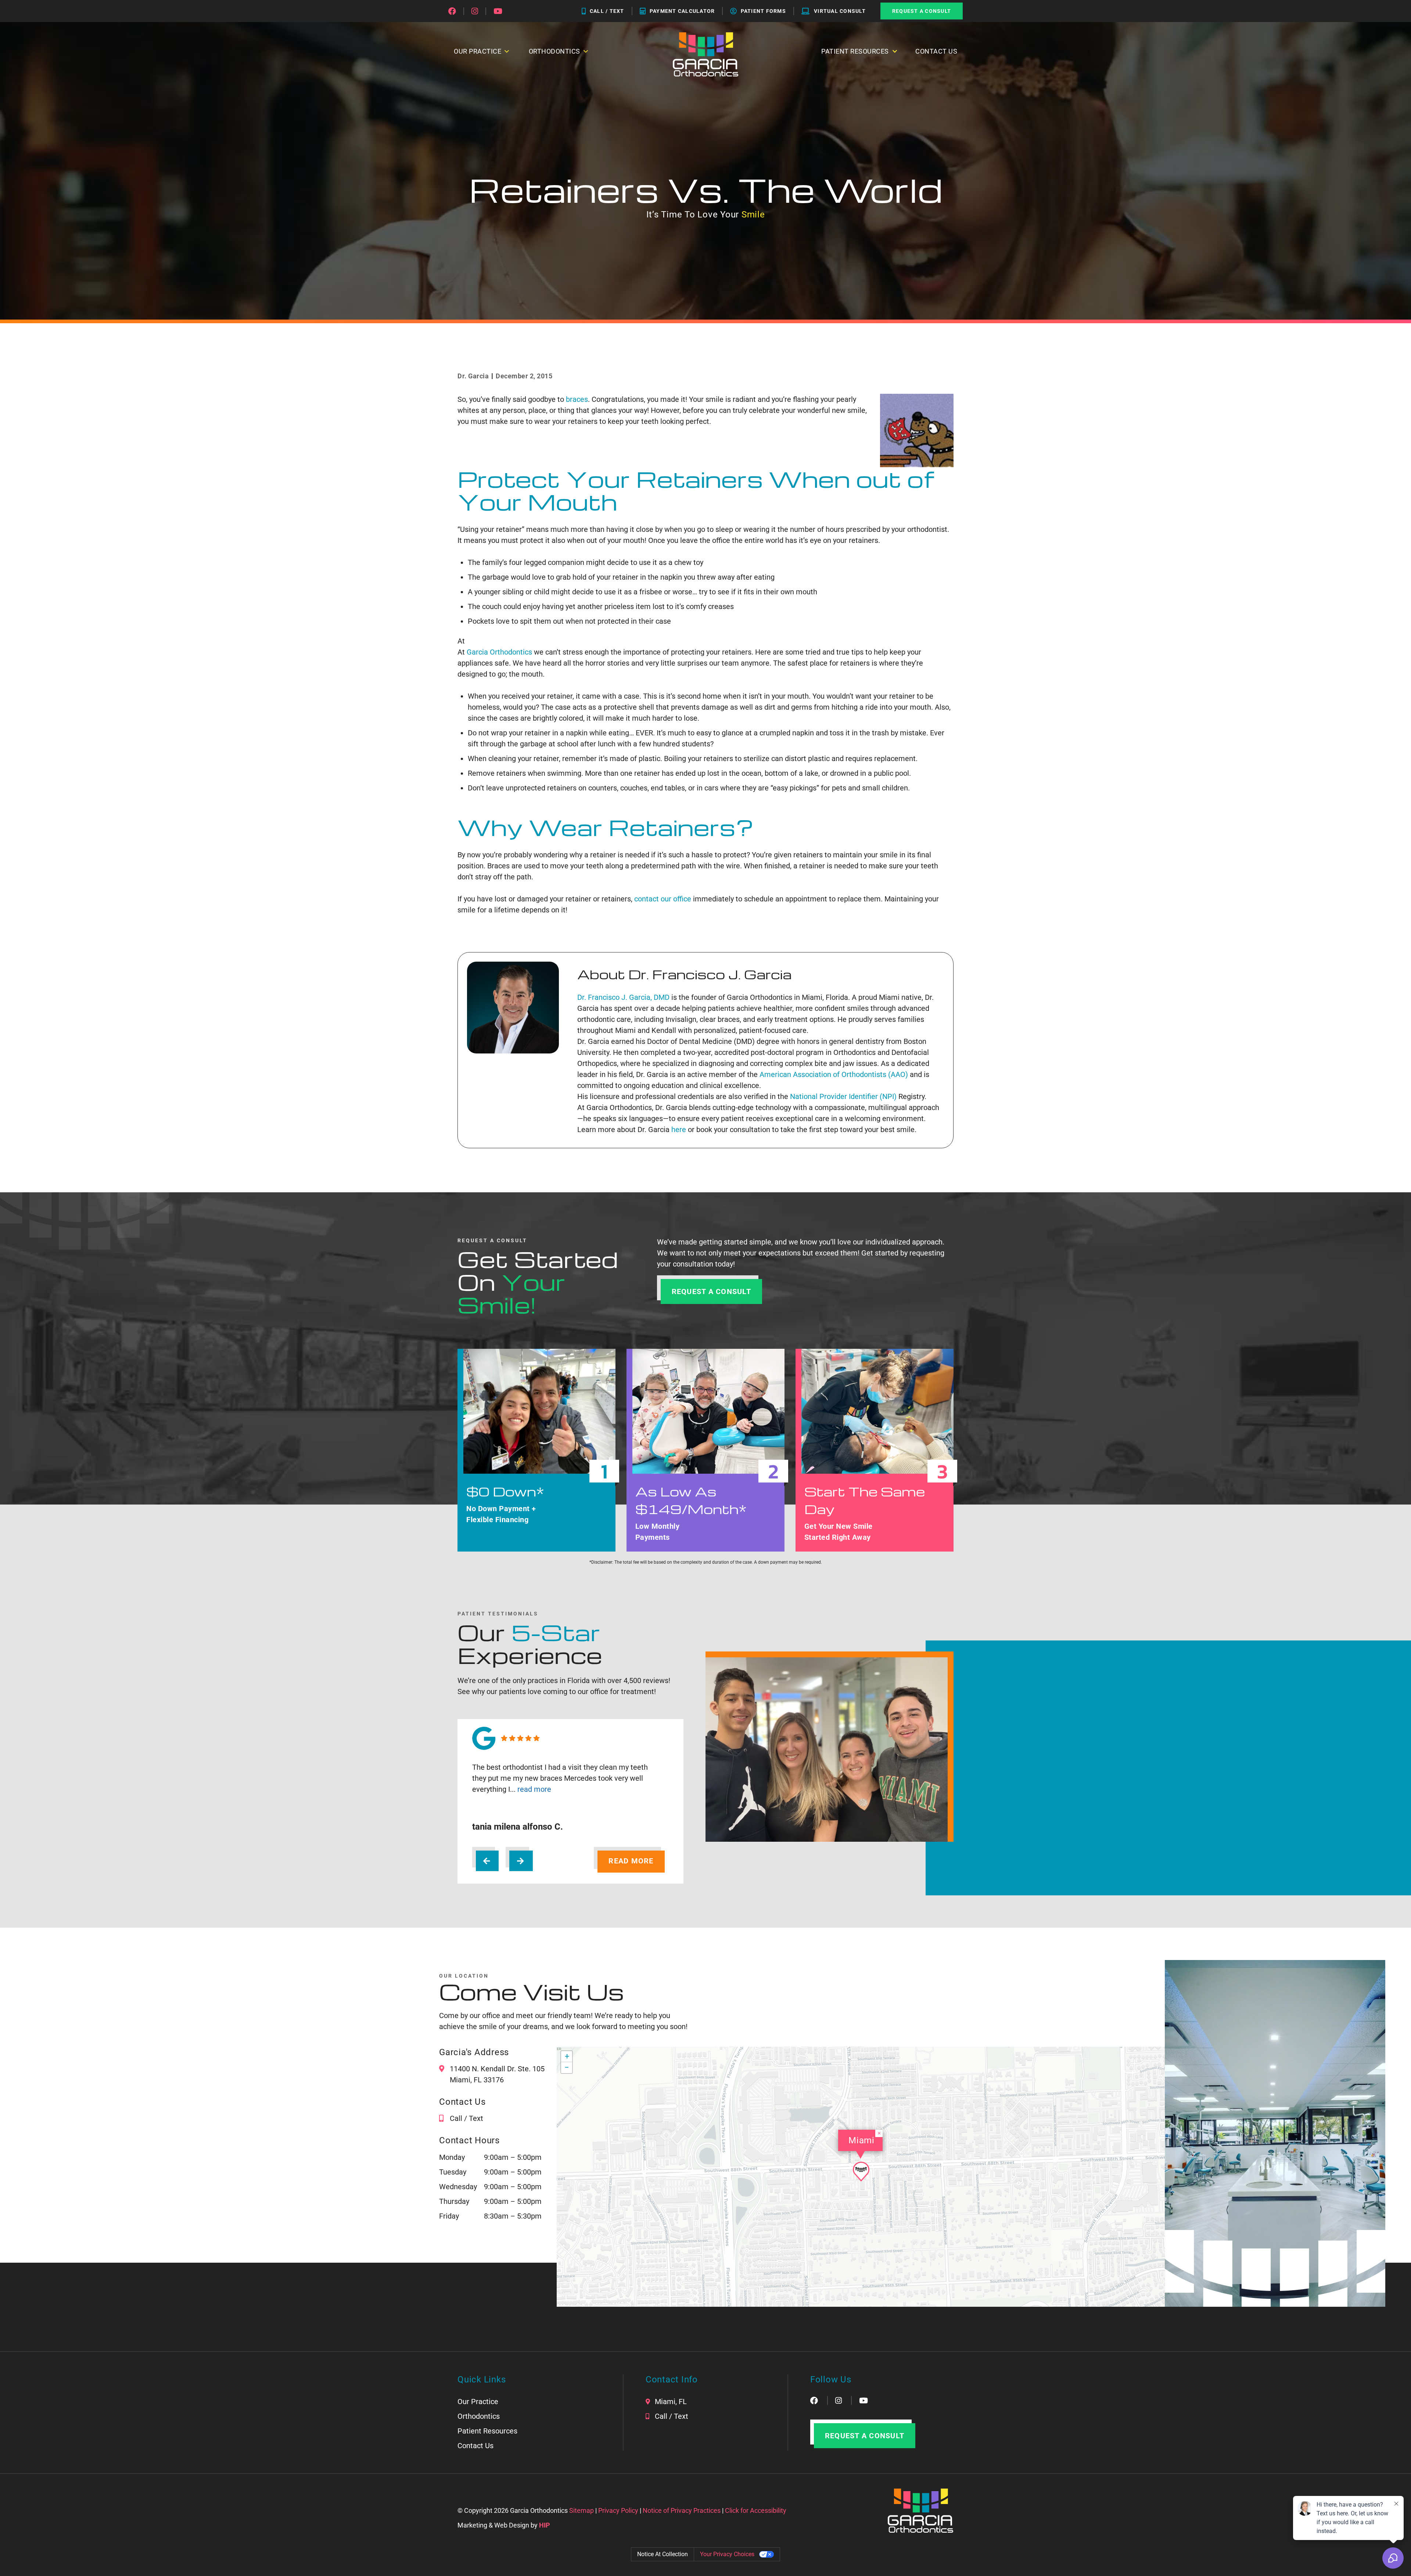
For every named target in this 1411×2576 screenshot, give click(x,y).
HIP (545, 2525)
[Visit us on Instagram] (475, 11)
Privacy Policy (618, 2510)
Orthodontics (479, 2416)
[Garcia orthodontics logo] (920, 2511)
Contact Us (936, 51)
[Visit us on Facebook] (452, 11)
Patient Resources (855, 51)
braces (577, 399)
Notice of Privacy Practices (682, 2510)
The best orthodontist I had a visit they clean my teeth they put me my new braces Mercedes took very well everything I (560, 1778)
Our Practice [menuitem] (477, 51)
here (680, 1130)
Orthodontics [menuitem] (554, 51)
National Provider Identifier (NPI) (843, 1096)
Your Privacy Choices (727, 2554)
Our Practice (478, 2402)
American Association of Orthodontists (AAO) (834, 1074)
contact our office (663, 899)
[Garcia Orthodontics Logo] (706, 54)
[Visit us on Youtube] (498, 11)
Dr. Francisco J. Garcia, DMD (623, 997)
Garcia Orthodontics (499, 652)
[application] (861, 2177)
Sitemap (581, 2510)
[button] (861, 2172)
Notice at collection (663, 2554)
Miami (861, 2140)
